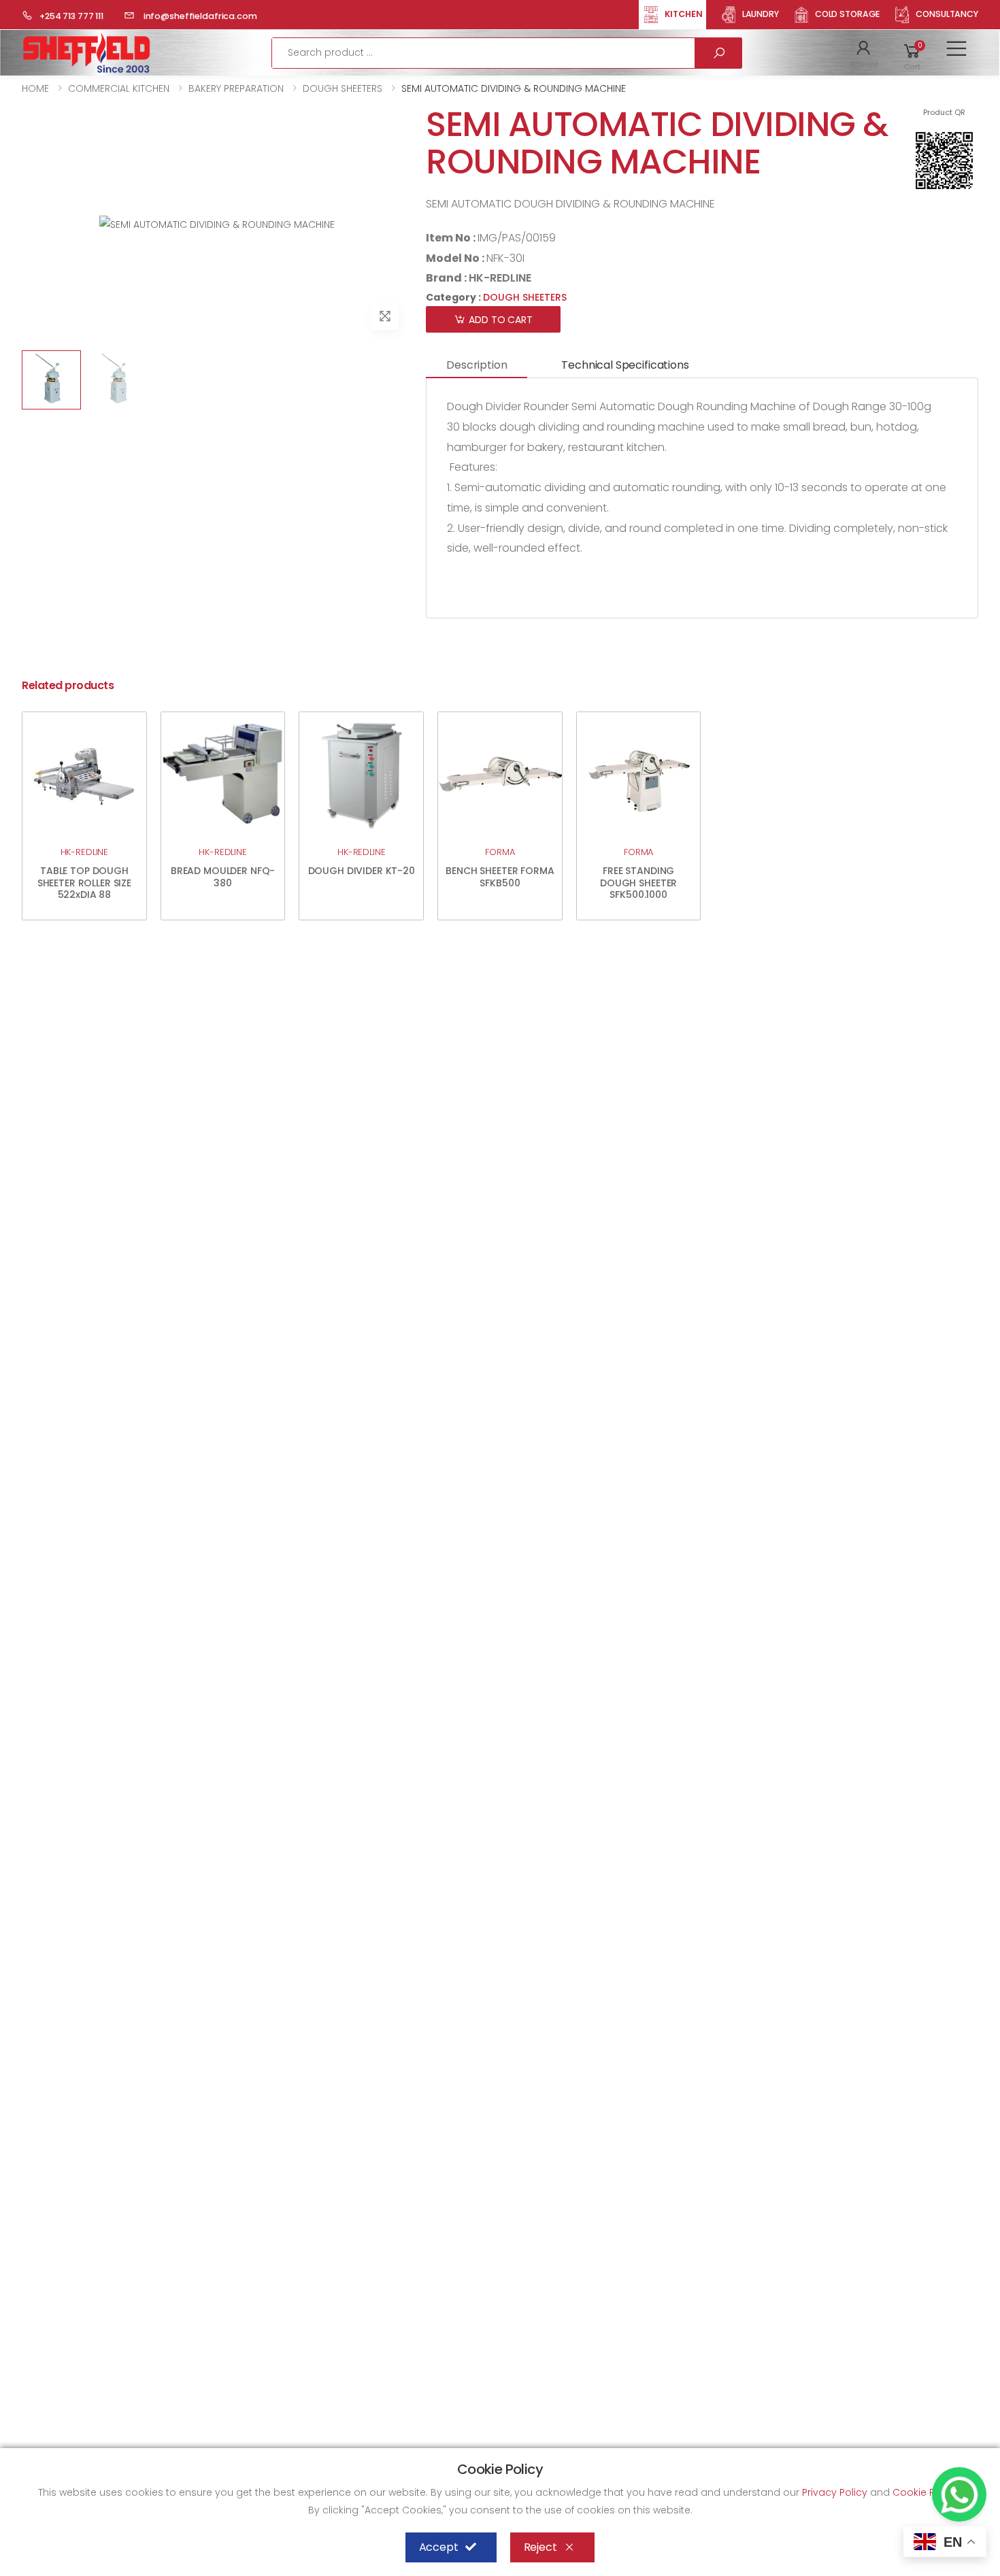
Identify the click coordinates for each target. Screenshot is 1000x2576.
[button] (864, 53)
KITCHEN (684, 14)
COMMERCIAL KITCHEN (119, 88)
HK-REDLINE (500, 278)
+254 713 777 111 (71, 16)
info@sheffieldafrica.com (199, 16)
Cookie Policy (926, 2492)
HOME (35, 88)
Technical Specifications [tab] (625, 365)
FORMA (500, 852)
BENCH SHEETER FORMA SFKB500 (500, 877)
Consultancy (947, 14)
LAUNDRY (761, 14)
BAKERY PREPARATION (236, 88)
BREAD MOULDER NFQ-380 (223, 877)
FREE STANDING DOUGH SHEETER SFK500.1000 (638, 883)
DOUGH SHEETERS (343, 88)
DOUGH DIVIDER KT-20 (362, 871)
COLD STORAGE (848, 14)
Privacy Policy (836, 2492)
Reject (540, 2547)
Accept (439, 2547)
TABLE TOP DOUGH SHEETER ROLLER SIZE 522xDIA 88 (84, 883)
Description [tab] (477, 365)
